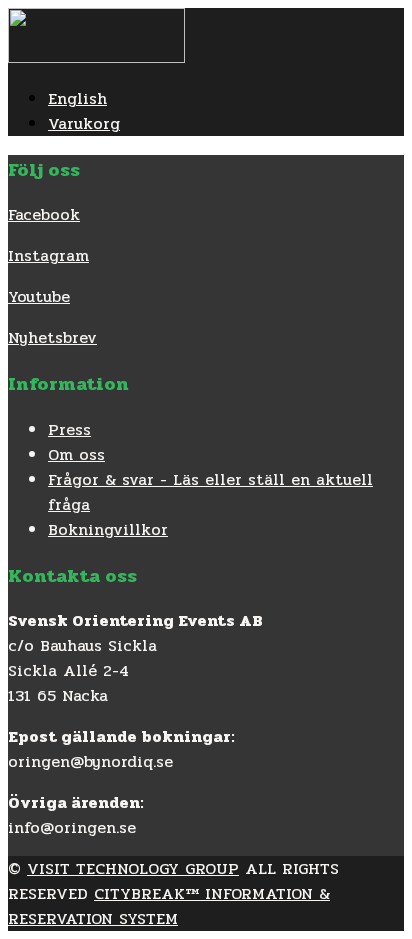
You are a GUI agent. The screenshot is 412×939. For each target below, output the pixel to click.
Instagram (48, 255)
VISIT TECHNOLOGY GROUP (133, 868)
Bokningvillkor (108, 529)
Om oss (76, 454)
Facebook (44, 214)
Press (69, 429)
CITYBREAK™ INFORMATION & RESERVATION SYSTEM (169, 906)
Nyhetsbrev (52, 337)
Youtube (39, 296)
